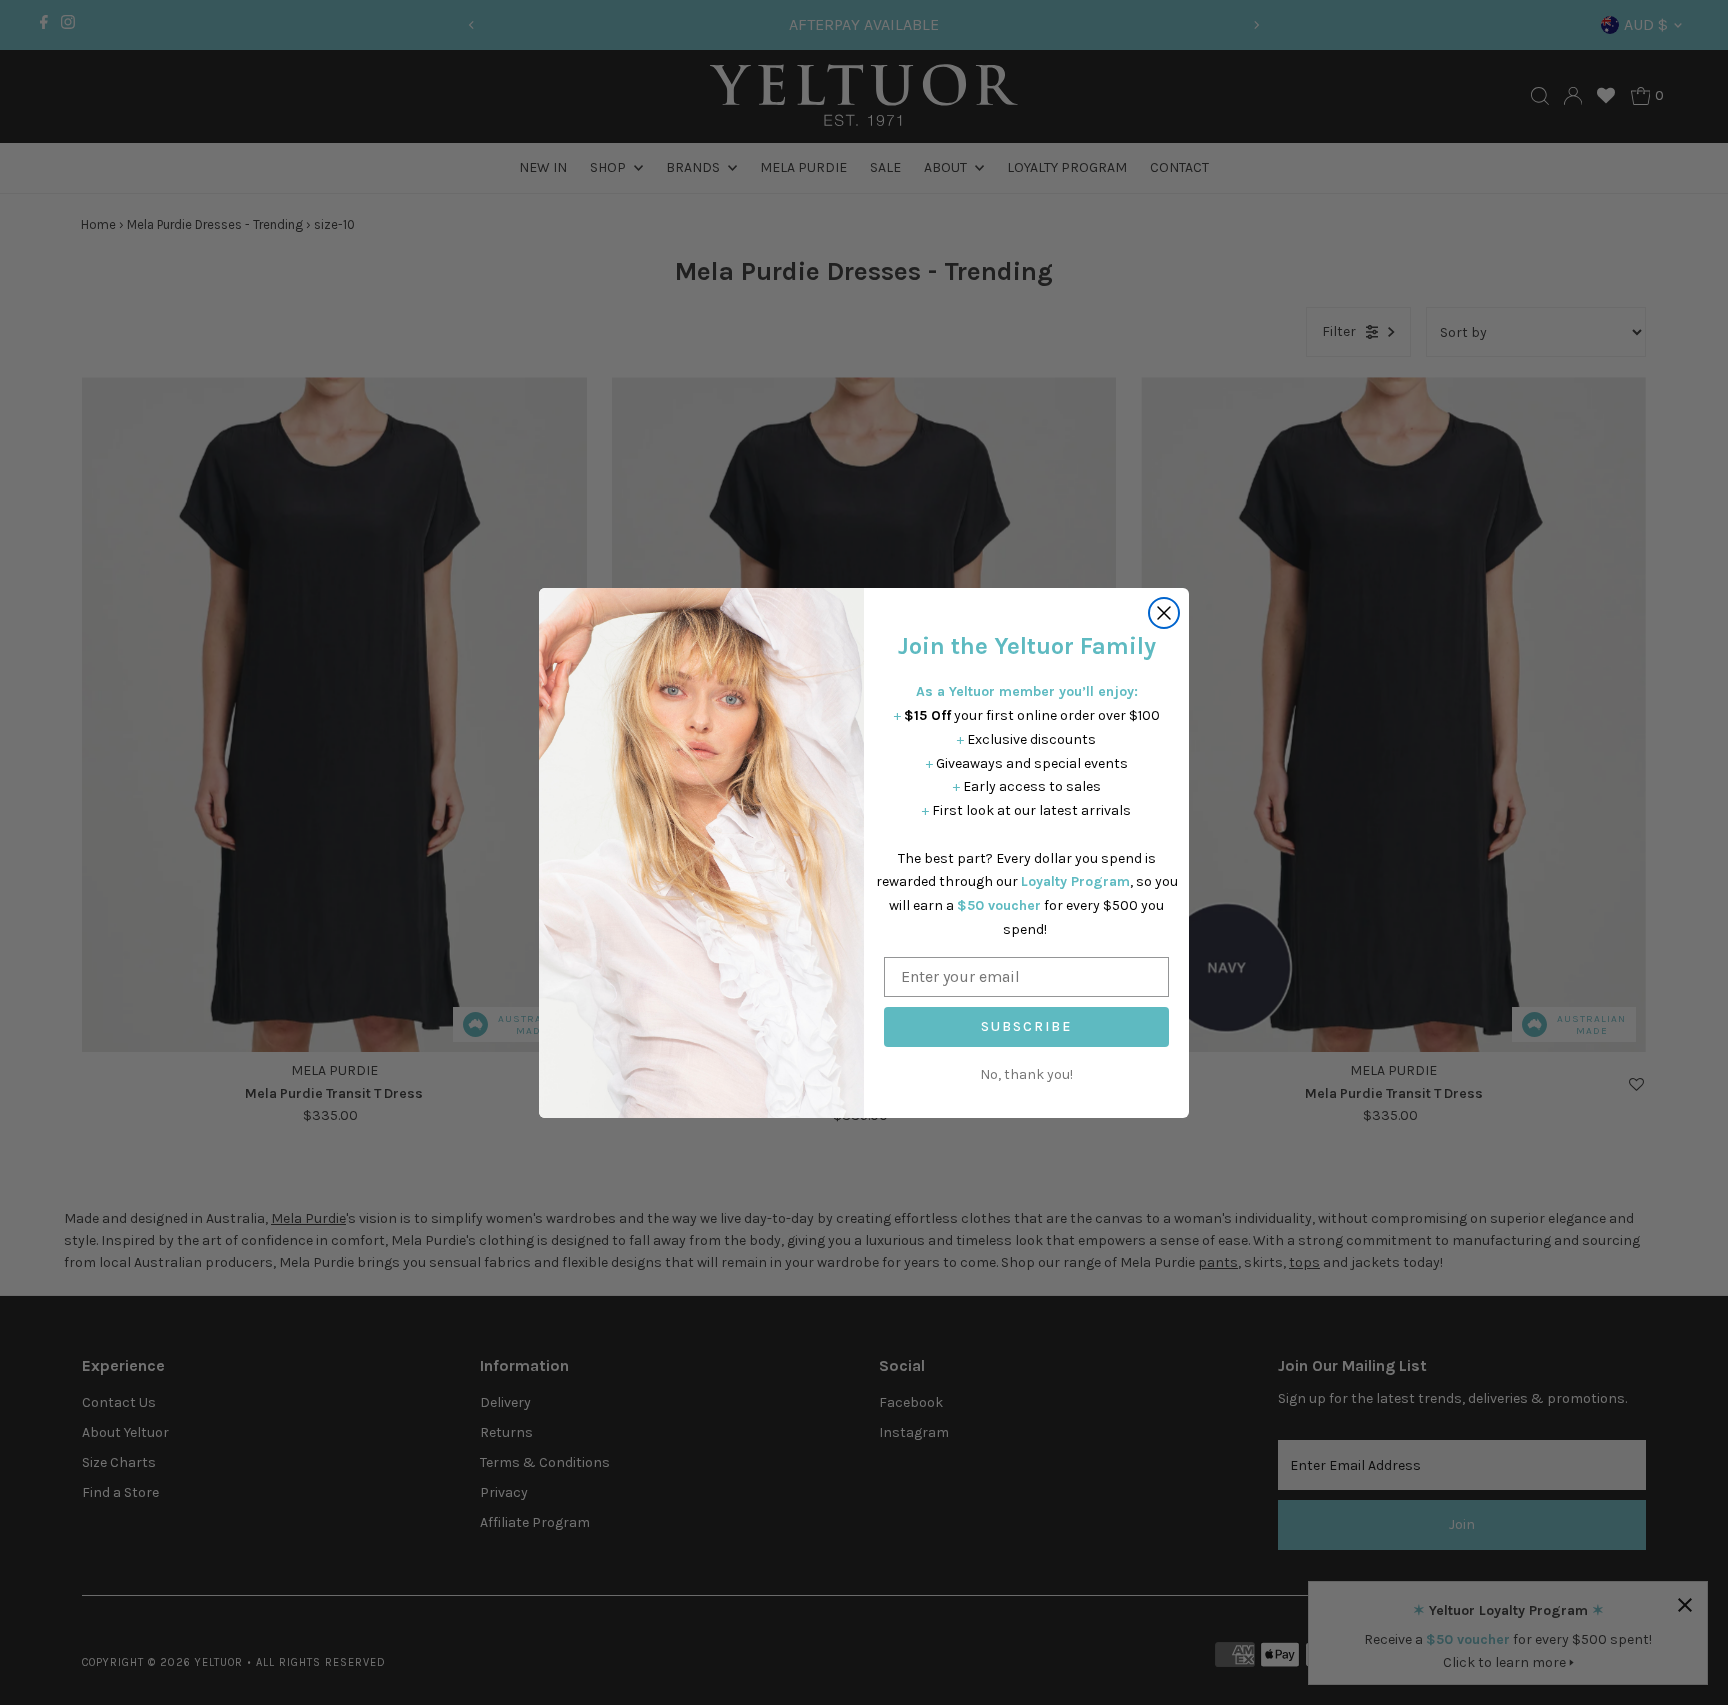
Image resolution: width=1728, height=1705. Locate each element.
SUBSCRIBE (1026, 1026)
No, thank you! (1026, 1074)
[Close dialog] (1164, 613)
